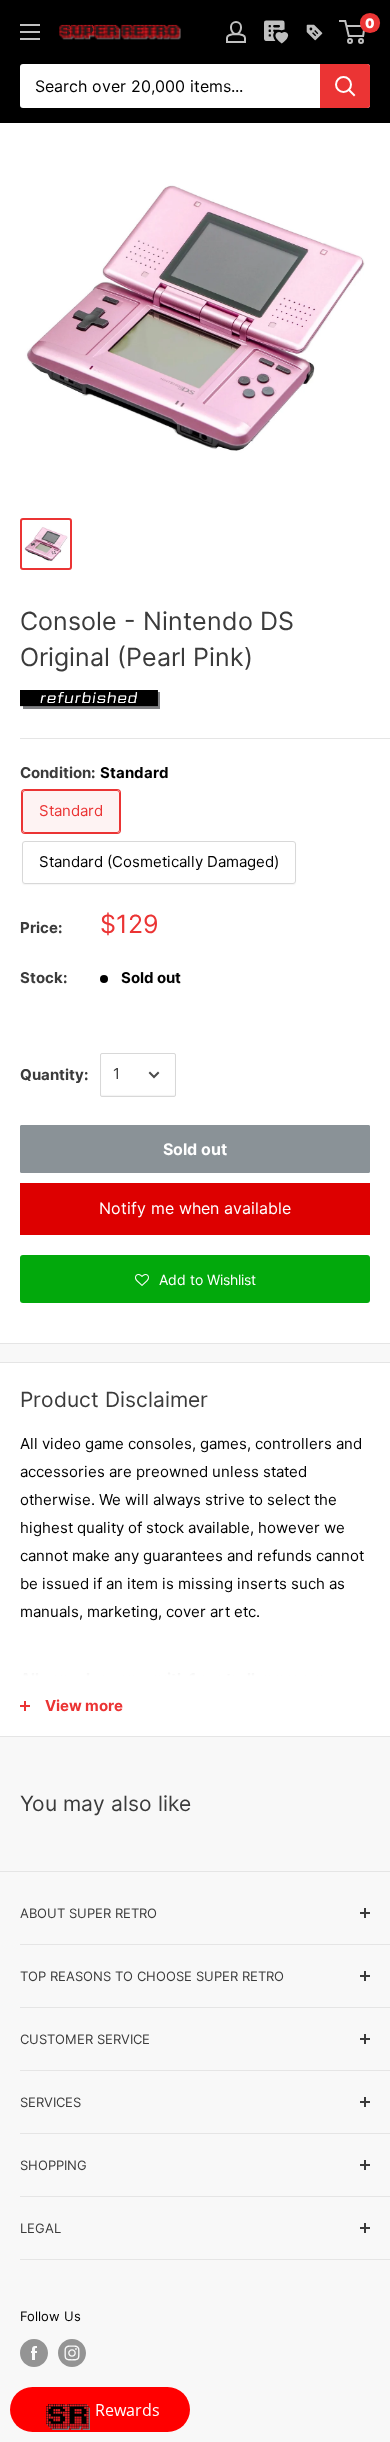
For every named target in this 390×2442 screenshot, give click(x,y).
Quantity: (54, 1074)
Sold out (195, 1149)
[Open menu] (30, 32)
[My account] (236, 32)
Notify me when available (195, 1208)
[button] (195, 1279)
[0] (353, 32)
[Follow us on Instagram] (72, 2353)
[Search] (345, 86)
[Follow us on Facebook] (34, 2353)
